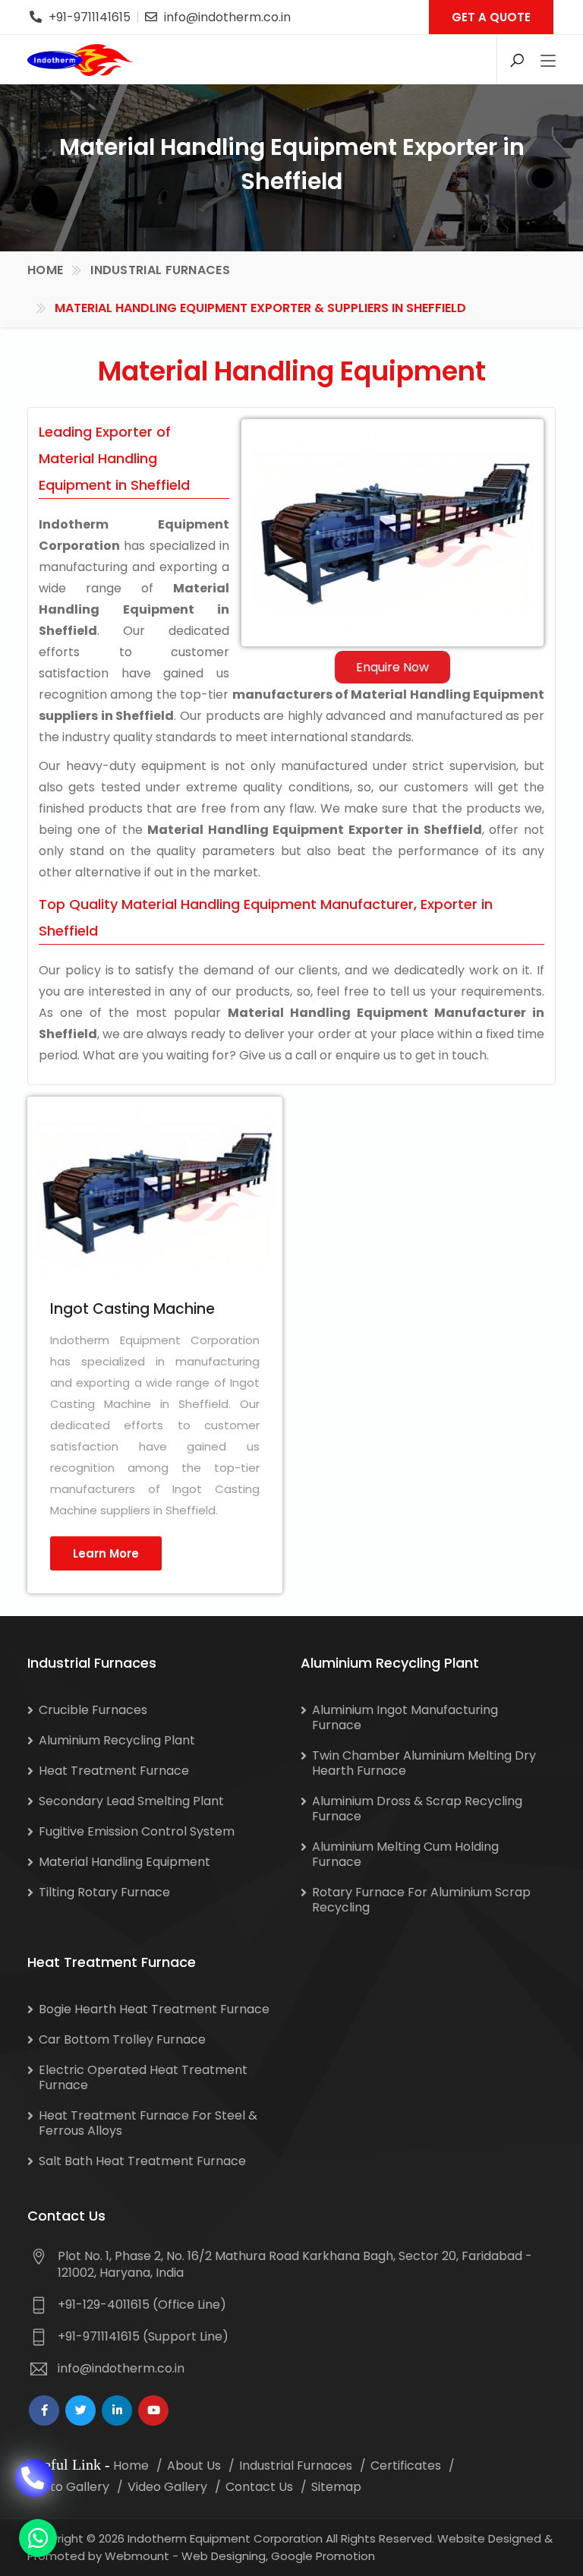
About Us (194, 2466)
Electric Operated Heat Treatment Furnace (143, 2077)
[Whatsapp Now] (38, 2538)
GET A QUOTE (491, 17)
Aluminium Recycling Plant (117, 1740)
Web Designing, (225, 2556)
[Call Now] (34, 2478)
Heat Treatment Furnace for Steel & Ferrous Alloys (148, 2123)
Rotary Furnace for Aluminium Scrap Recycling (421, 1900)
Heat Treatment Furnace (114, 1771)
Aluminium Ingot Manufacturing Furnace (405, 1717)
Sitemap (336, 2487)
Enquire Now (392, 667)
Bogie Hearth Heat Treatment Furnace (154, 2009)
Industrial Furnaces (160, 270)
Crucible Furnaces (93, 1710)
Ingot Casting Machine (132, 1309)
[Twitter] (80, 2410)
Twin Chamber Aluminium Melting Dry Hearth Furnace (424, 1763)
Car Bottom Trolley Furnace (122, 2039)
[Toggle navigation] (548, 62)
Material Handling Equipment (124, 1862)
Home (45, 270)
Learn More (106, 1553)
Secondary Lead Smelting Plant (131, 1801)
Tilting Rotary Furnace (104, 1892)
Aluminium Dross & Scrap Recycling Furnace (417, 1809)
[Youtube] (153, 2410)
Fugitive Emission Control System (137, 1831)
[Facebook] (44, 2410)
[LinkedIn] (117, 2410)
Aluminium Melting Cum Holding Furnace (405, 1854)
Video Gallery (167, 2487)
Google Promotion (323, 2556)
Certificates (406, 2466)
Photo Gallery (68, 2487)
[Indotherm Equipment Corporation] (80, 60)
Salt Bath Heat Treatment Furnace (142, 2161)
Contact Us (259, 2487)
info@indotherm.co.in (227, 17)
